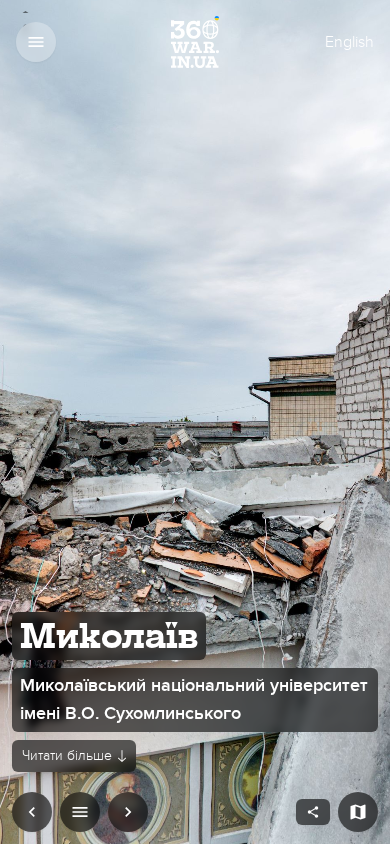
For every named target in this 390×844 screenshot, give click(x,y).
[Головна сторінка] (195, 42)
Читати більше (67, 755)
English (349, 42)
